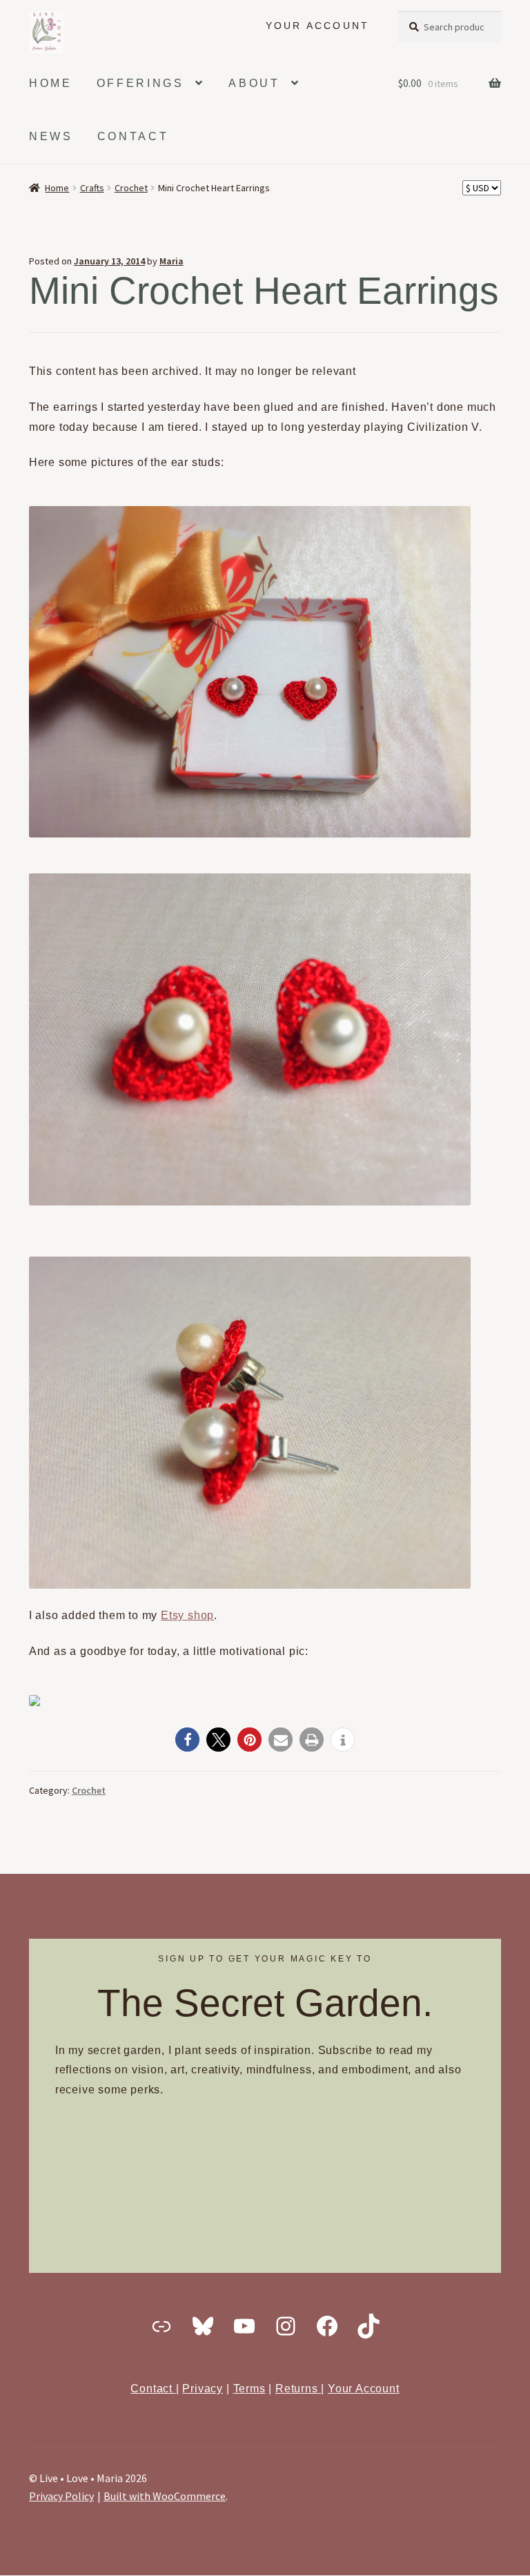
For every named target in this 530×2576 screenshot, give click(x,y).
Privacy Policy (61, 2496)
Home (57, 188)
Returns (298, 2389)
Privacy (203, 2389)
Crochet (131, 188)
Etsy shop (187, 1615)
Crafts (92, 188)
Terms (249, 2389)
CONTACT (133, 136)
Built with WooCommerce (165, 2496)
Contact (153, 2389)
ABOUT (254, 83)
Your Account (364, 2389)
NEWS (51, 136)
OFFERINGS (140, 83)
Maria (171, 261)
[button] (187, 1740)
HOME (51, 83)
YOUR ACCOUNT (318, 26)
